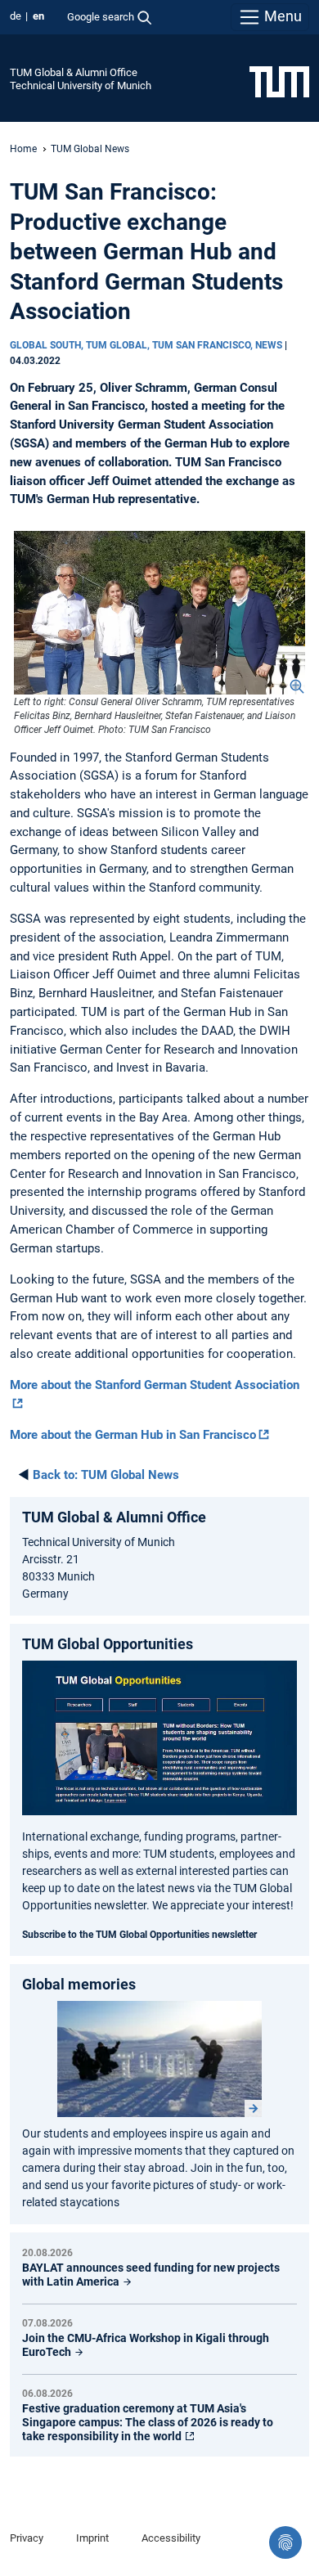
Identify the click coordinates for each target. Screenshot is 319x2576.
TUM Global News (90, 149)
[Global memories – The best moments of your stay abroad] (159, 2059)
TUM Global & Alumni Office (74, 72)
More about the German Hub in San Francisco (133, 1435)
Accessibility (171, 2538)
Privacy (27, 2538)
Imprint (92, 2538)
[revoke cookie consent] (285, 2542)
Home (23, 149)
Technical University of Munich (81, 85)
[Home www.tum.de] (279, 81)
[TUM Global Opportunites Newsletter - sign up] (159, 1738)
